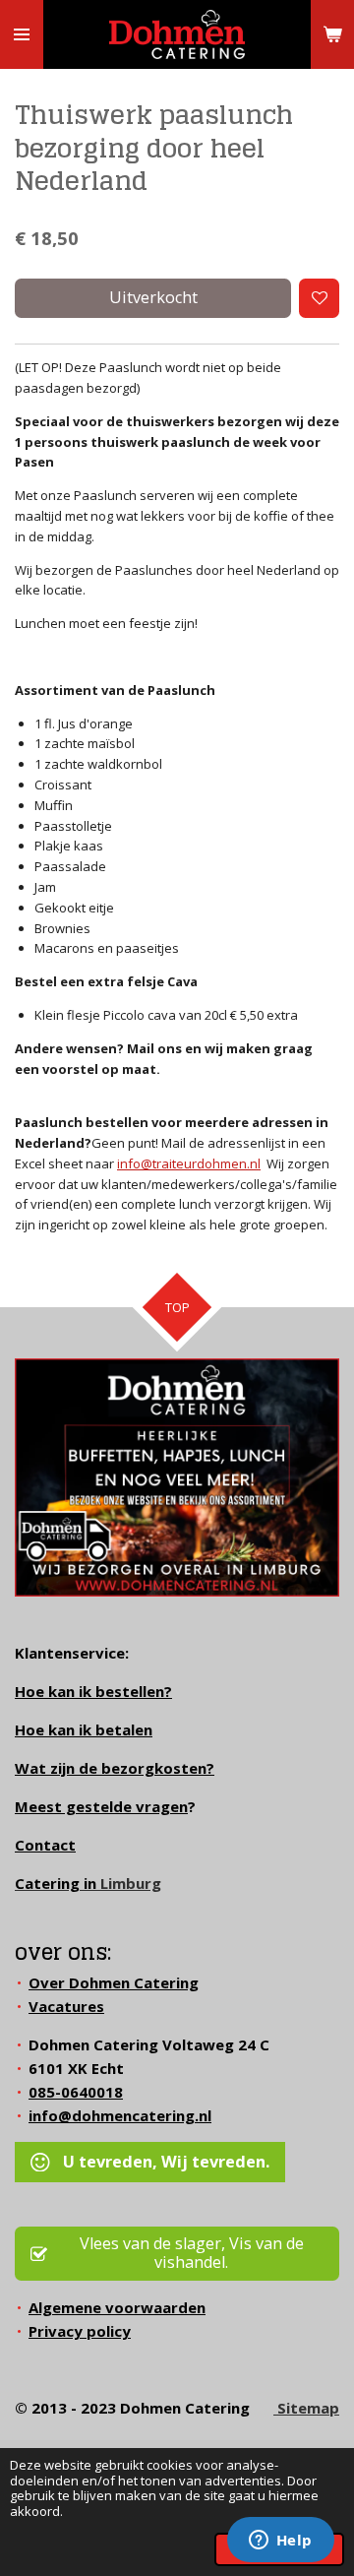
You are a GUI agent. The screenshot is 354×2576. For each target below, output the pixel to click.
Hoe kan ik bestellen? (93, 1691)
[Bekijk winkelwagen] (332, 34)
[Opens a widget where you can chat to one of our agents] (280, 2542)
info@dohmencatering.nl (120, 2115)
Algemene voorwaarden (117, 2307)
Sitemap (306, 2408)
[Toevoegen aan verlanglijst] (319, 299)
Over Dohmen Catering (114, 1982)
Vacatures (66, 2006)
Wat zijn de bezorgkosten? (115, 1768)
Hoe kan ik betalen (84, 1729)
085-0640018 (76, 2092)
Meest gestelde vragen (101, 1806)
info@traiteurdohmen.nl (189, 1163)
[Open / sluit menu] (22, 34)
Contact (45, 1845)
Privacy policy (80, 2331)
